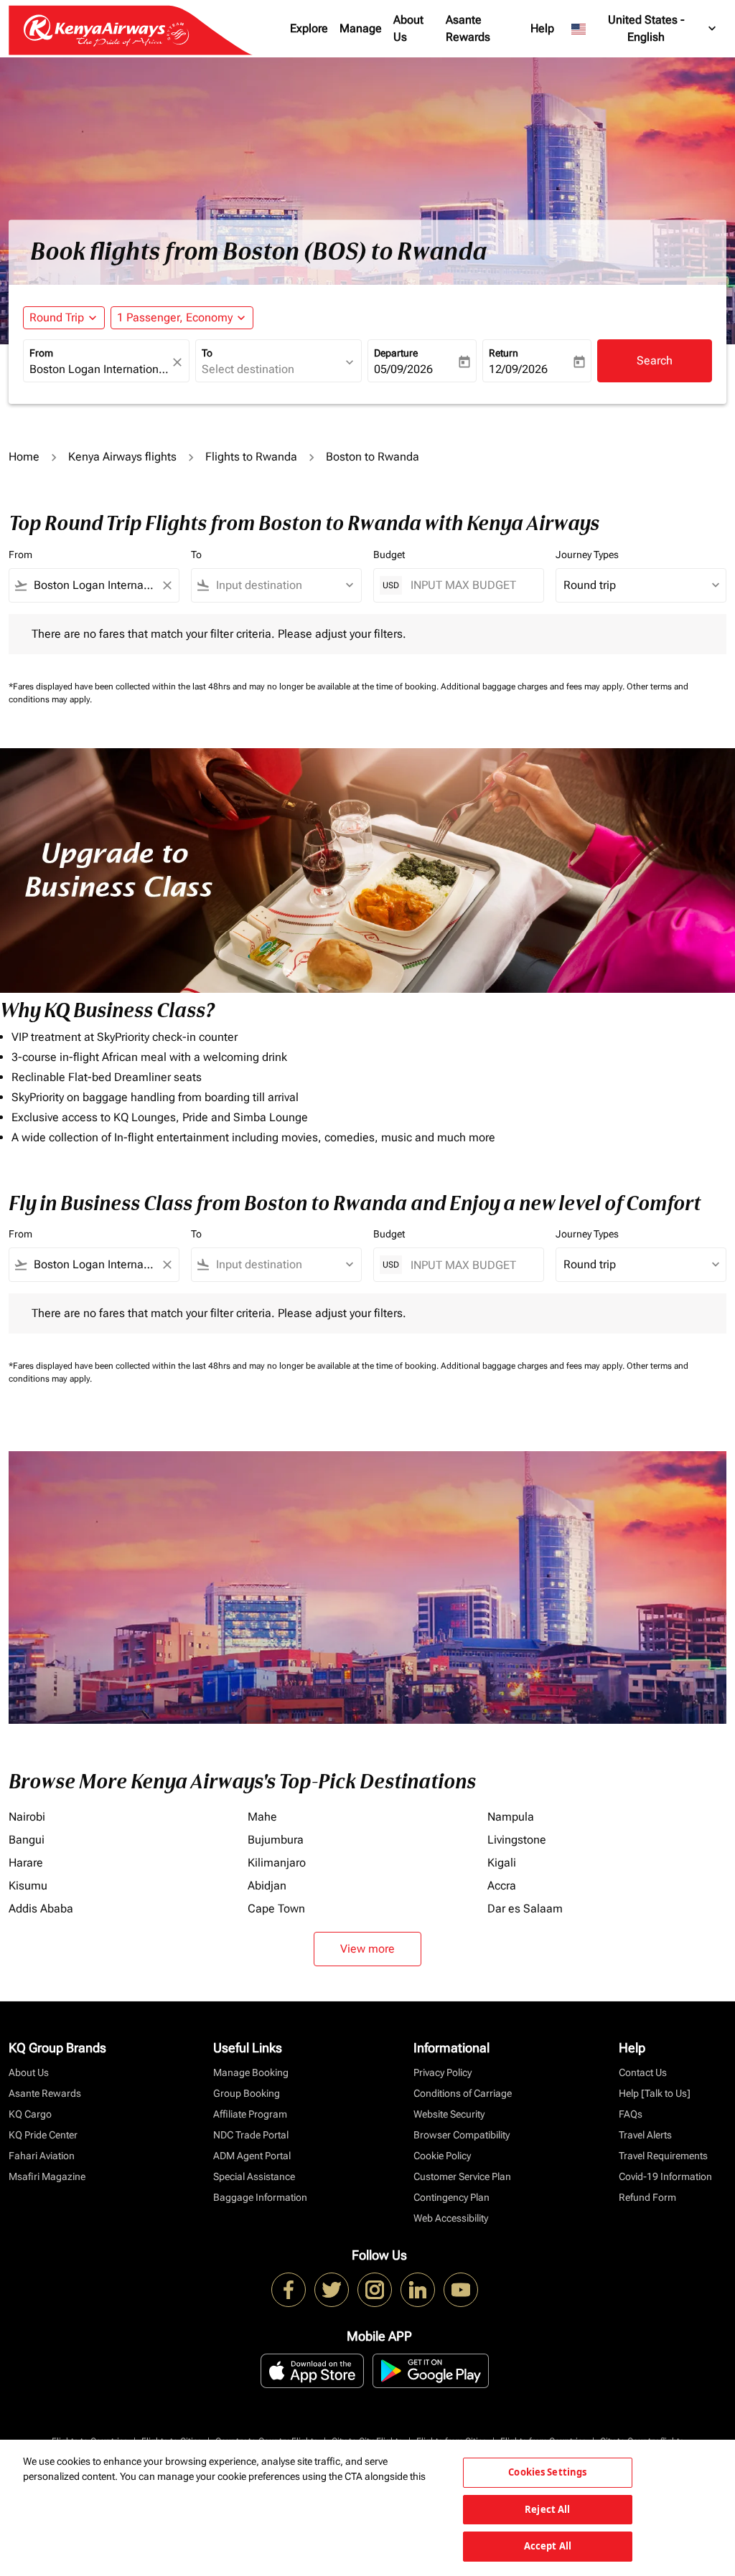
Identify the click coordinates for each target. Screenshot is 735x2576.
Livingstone (517, 1840)
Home (24, 457)
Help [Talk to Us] (655, 2093)
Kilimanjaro (277, 1863)
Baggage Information (260, 2197)
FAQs (631, 2114)
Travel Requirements (663, 2156)
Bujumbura (276, 1840)
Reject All (547, 2509)
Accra (502, 1886)
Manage (361, 28)
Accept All (548, 2546)
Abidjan (267, 1886)
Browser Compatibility (462, 2135)
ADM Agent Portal (252, 2156)
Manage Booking (251, 2072)
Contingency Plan (451, 2197)
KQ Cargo (30, 2114)
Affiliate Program (250, 2114)
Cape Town (276, 1909)
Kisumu (28, 1886)
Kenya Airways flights (122, 457)
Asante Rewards (468, 28)
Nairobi (27, 1817)
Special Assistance (254, 2176)
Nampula (511, 1817)
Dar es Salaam (525, 1909)
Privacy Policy (443, 2072)
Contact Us (643, 2072)
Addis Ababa (41, 1909)
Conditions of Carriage (463, 2093)
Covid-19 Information (665, 2176)
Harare (26, 1863)
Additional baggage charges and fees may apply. (534, 687)
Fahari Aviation (42, 2156)
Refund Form (647, 2197)
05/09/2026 (403, 369)
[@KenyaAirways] (332, 2290)
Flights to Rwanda (251, 457)
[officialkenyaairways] (375, 2290)
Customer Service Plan (462, 2176)
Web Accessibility (451, 2218)
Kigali (502, 1863)
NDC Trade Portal (251, 2135)
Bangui (27, 1840)
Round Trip (57, 317)
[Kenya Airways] (289, 2290)
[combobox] (99, 369)
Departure (396, 353)
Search (655, 360)
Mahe (262, 1817)
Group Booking (247, 2093)
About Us (408, 28)
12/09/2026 (518, 369)
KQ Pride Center (43, 2135)
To (207, 353)
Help (542, 28)
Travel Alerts (645, 2135)
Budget (389, 555)
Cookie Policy (442, 2156)
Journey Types (587, 555)
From (41, 353)
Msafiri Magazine (47, 2176)
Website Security (449, 2114)
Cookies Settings (547, 2472)
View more (367, 1949)
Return (504, 353)
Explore (309, 28)
